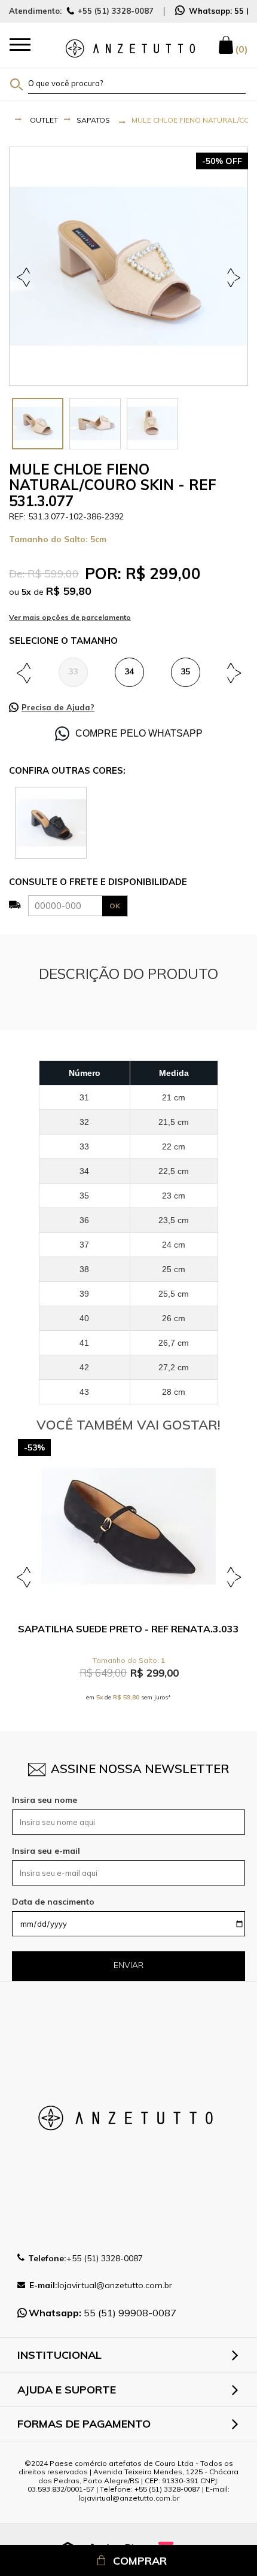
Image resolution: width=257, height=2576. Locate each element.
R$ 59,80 (69, 591)
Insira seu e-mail (46, 1851)
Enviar (128, 1965)
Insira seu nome (45, 1800)
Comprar (140, 2561)
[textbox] (137, 83)
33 (73, 671)
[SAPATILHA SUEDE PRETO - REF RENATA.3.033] (128, 1526)
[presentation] (38, 424)
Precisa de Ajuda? (58, 707)
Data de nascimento (53, 1902)
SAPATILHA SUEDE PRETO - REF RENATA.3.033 (128, 1629)
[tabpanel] (128, 266)
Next (232, 277)
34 (129, 671)
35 (185, 671)
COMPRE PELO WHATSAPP (139, 733)
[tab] (38, 424)
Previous (25, 277)
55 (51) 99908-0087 (103, 2313)
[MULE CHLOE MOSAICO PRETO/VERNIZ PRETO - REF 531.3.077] (51, 822)
